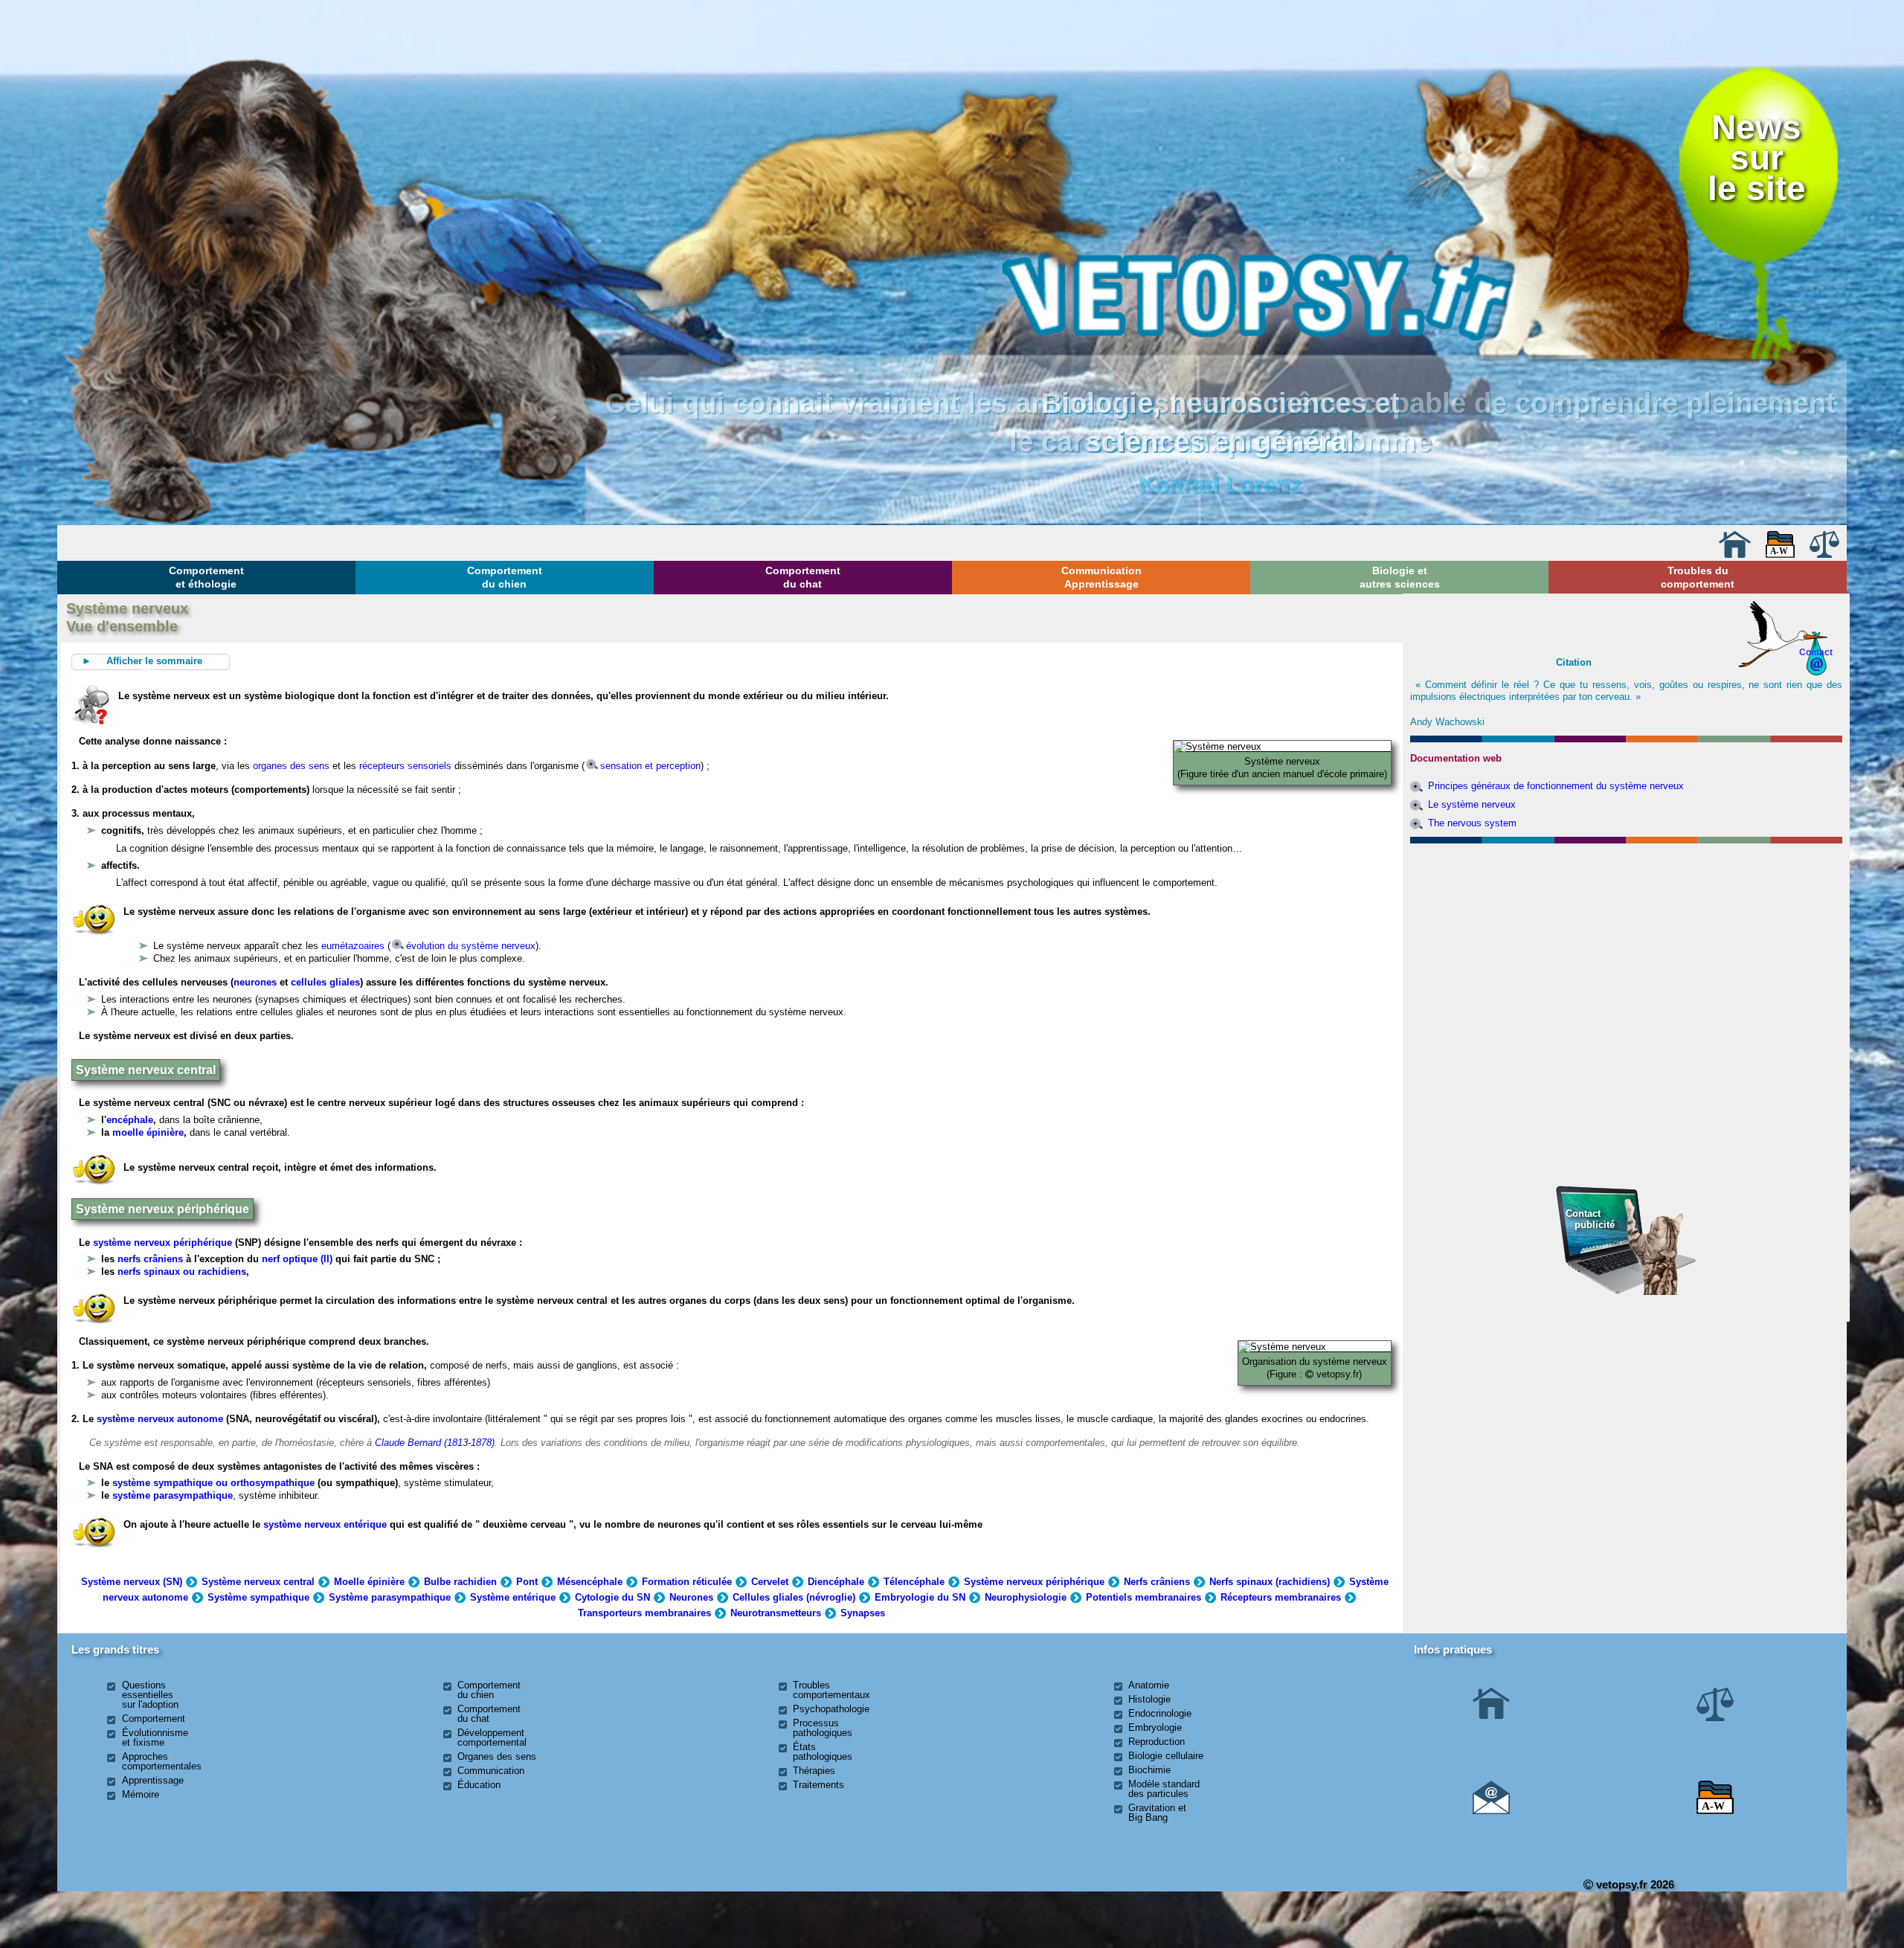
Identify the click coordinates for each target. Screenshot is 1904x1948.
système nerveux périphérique (163, 1243)
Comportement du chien (505, 577)
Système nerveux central (258, 1582)
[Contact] (1491, 1811)
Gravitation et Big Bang (1157, 1813)
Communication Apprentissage (1101, 577)
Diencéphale (836, 1582)
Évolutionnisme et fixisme (155, 1738)
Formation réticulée (687, 1582)
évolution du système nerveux (471, 946)
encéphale (130, 1120)
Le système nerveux (1472, 804)
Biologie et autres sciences (1400, 577)
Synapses (863, 1613)
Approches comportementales (162, 1761)
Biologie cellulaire (1166, 1756)
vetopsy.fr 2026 (1634, 1884)
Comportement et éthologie (206, 577)
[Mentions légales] (1824, 554)
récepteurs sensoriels (405, 766)
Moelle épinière (369, 1582)
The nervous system (1472, 823)
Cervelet (770, 1582)
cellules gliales (325, 982)
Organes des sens (497, 1756)
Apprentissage (153, 1780)
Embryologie (1155, 1727)
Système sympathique (258, 1597)
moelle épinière (148, 1132)
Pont (527, 1582)
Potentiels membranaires (1144, 1597)
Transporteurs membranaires (644, 1613)
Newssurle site (1757, 158)
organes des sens (291, 766)
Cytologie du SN (612, 1597)
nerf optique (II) (296, 1259)
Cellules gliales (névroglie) (794, 1597)
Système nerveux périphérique (1034, 1582)
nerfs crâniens (150, 1259)
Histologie (1149, 1699)
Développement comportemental (492, 1738)
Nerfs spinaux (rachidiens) (1270, 1582)
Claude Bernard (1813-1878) (435, 1443)
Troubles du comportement (1698, 577)
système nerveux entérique (325, 1524)
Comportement (154, 1719)
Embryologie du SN (920, 1597)
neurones (255, 982)
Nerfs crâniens (1157, 1582)
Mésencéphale (590, 1582)
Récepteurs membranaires (1281, 1597)
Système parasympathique (390, 1597)
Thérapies (814, 1771)
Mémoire (141, 1794)
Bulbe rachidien (460, 1582)
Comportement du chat (803, 577)
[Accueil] (1734, 554)
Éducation (479, 1785)
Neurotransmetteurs (776, 1613)
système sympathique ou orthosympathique (213, 1483)
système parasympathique (173, 1495)
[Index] (1781, 554)
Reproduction (1157, 1742)
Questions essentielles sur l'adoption (150, 1695)
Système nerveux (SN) (132, 1582)
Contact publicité (1590, 1219)
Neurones (691, 1597)
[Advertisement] (1626, 930)
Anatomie (1149, 1685)
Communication (491, 1771)
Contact (1816, 652)
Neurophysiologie (1026, 1597)
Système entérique (513, 1597)
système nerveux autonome (160, 1419)
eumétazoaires (353, 946)
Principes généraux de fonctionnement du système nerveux (1556, 786)
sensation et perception (650, 766)
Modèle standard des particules (1164, 1789)
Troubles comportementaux (832, 1690)
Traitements (818, 1785)
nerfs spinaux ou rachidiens (182, 1272)
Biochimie (1149, 1770)
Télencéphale (914, 1582)
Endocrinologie (1160, 1713)
